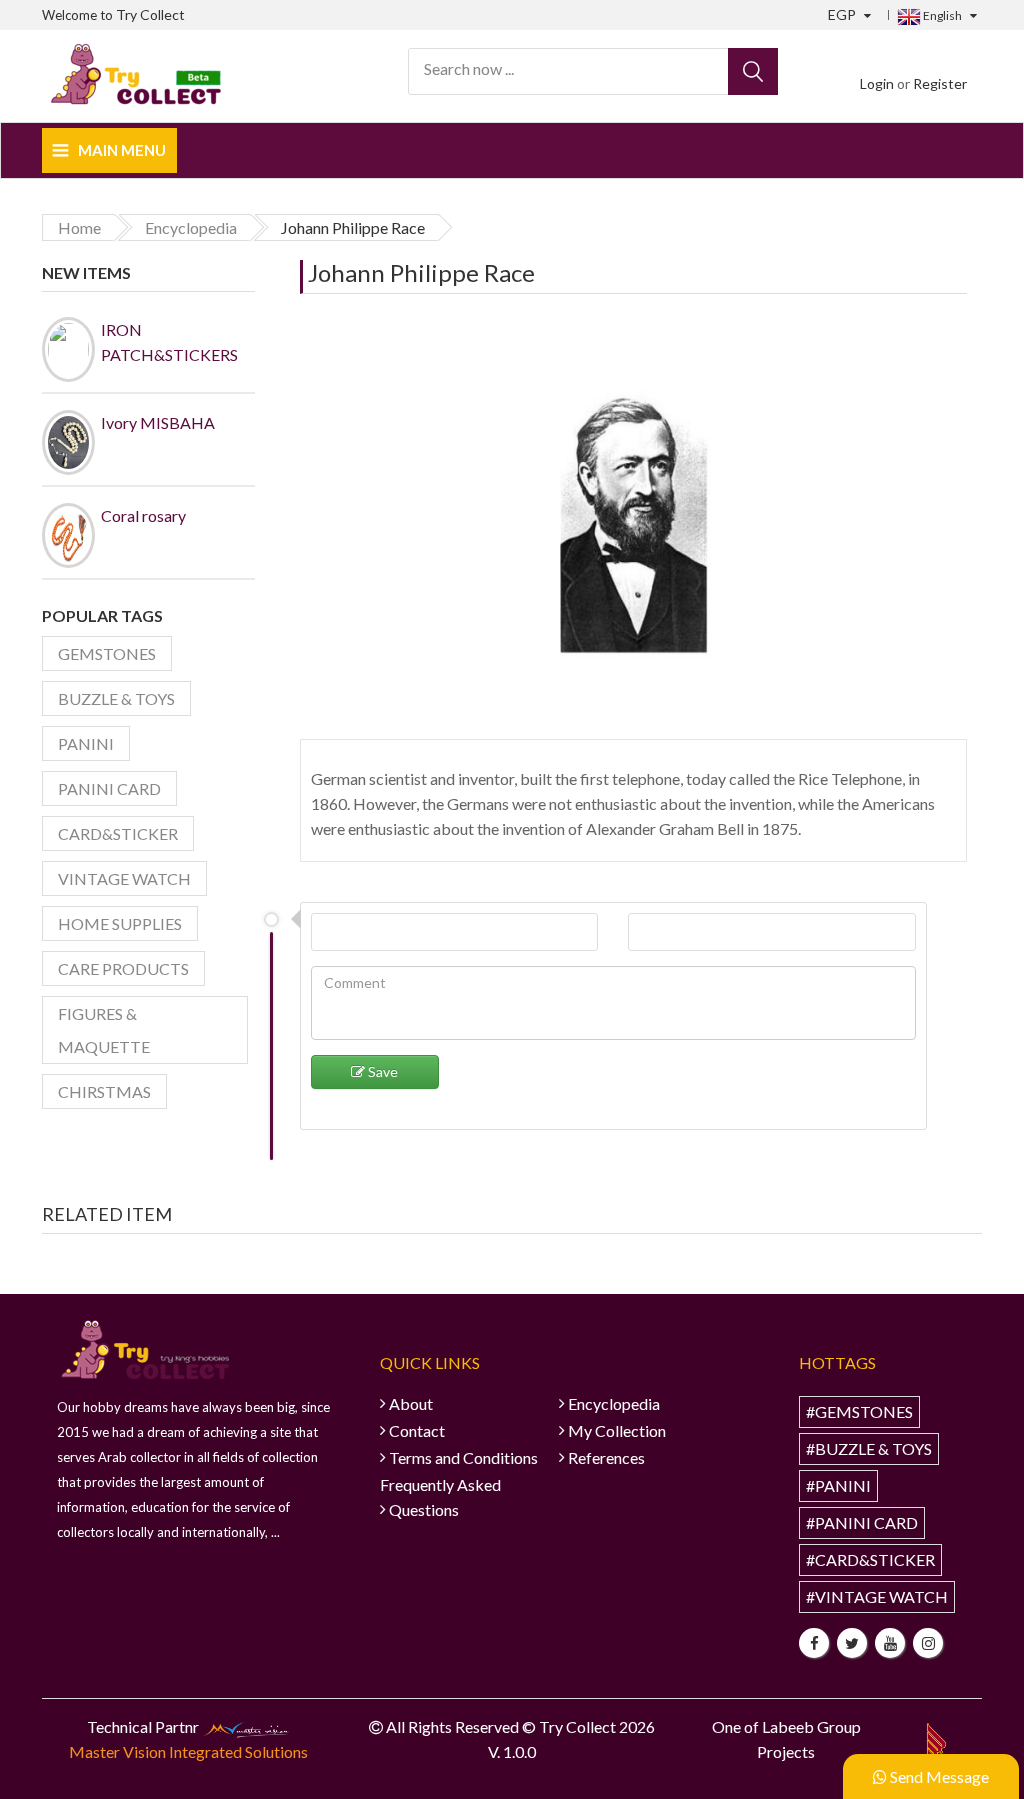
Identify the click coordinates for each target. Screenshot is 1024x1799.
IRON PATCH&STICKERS (166, 342)
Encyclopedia (614, 1403)
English (941, 15)
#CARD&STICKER (870, 1559)
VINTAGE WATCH (124, 878)
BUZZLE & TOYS (116, 698)
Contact (417, 1430)
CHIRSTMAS (104, 1091)
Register (940, 83)
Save (381, 1071)
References (606, 1457)
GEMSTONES (107, 653)
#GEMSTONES (859, 1411)
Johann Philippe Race (421, 272)
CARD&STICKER (118, 833)
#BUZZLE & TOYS (869, 1448)
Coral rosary (143, 515)
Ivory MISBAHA (158, 422)
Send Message (938, 1776)
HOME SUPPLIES (120, 923)
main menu (122, 150)
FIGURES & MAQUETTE (104, 1030)
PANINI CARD (109, 788)
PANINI (86, 743)
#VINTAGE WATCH (877, 1596)
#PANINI (838, 1485)
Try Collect (150, 14)
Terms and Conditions (463, 1457)
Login (877, 83)
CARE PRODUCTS (123, 968)
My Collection (617, 1430)
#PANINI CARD (862, 1522)
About (411, 1403)
